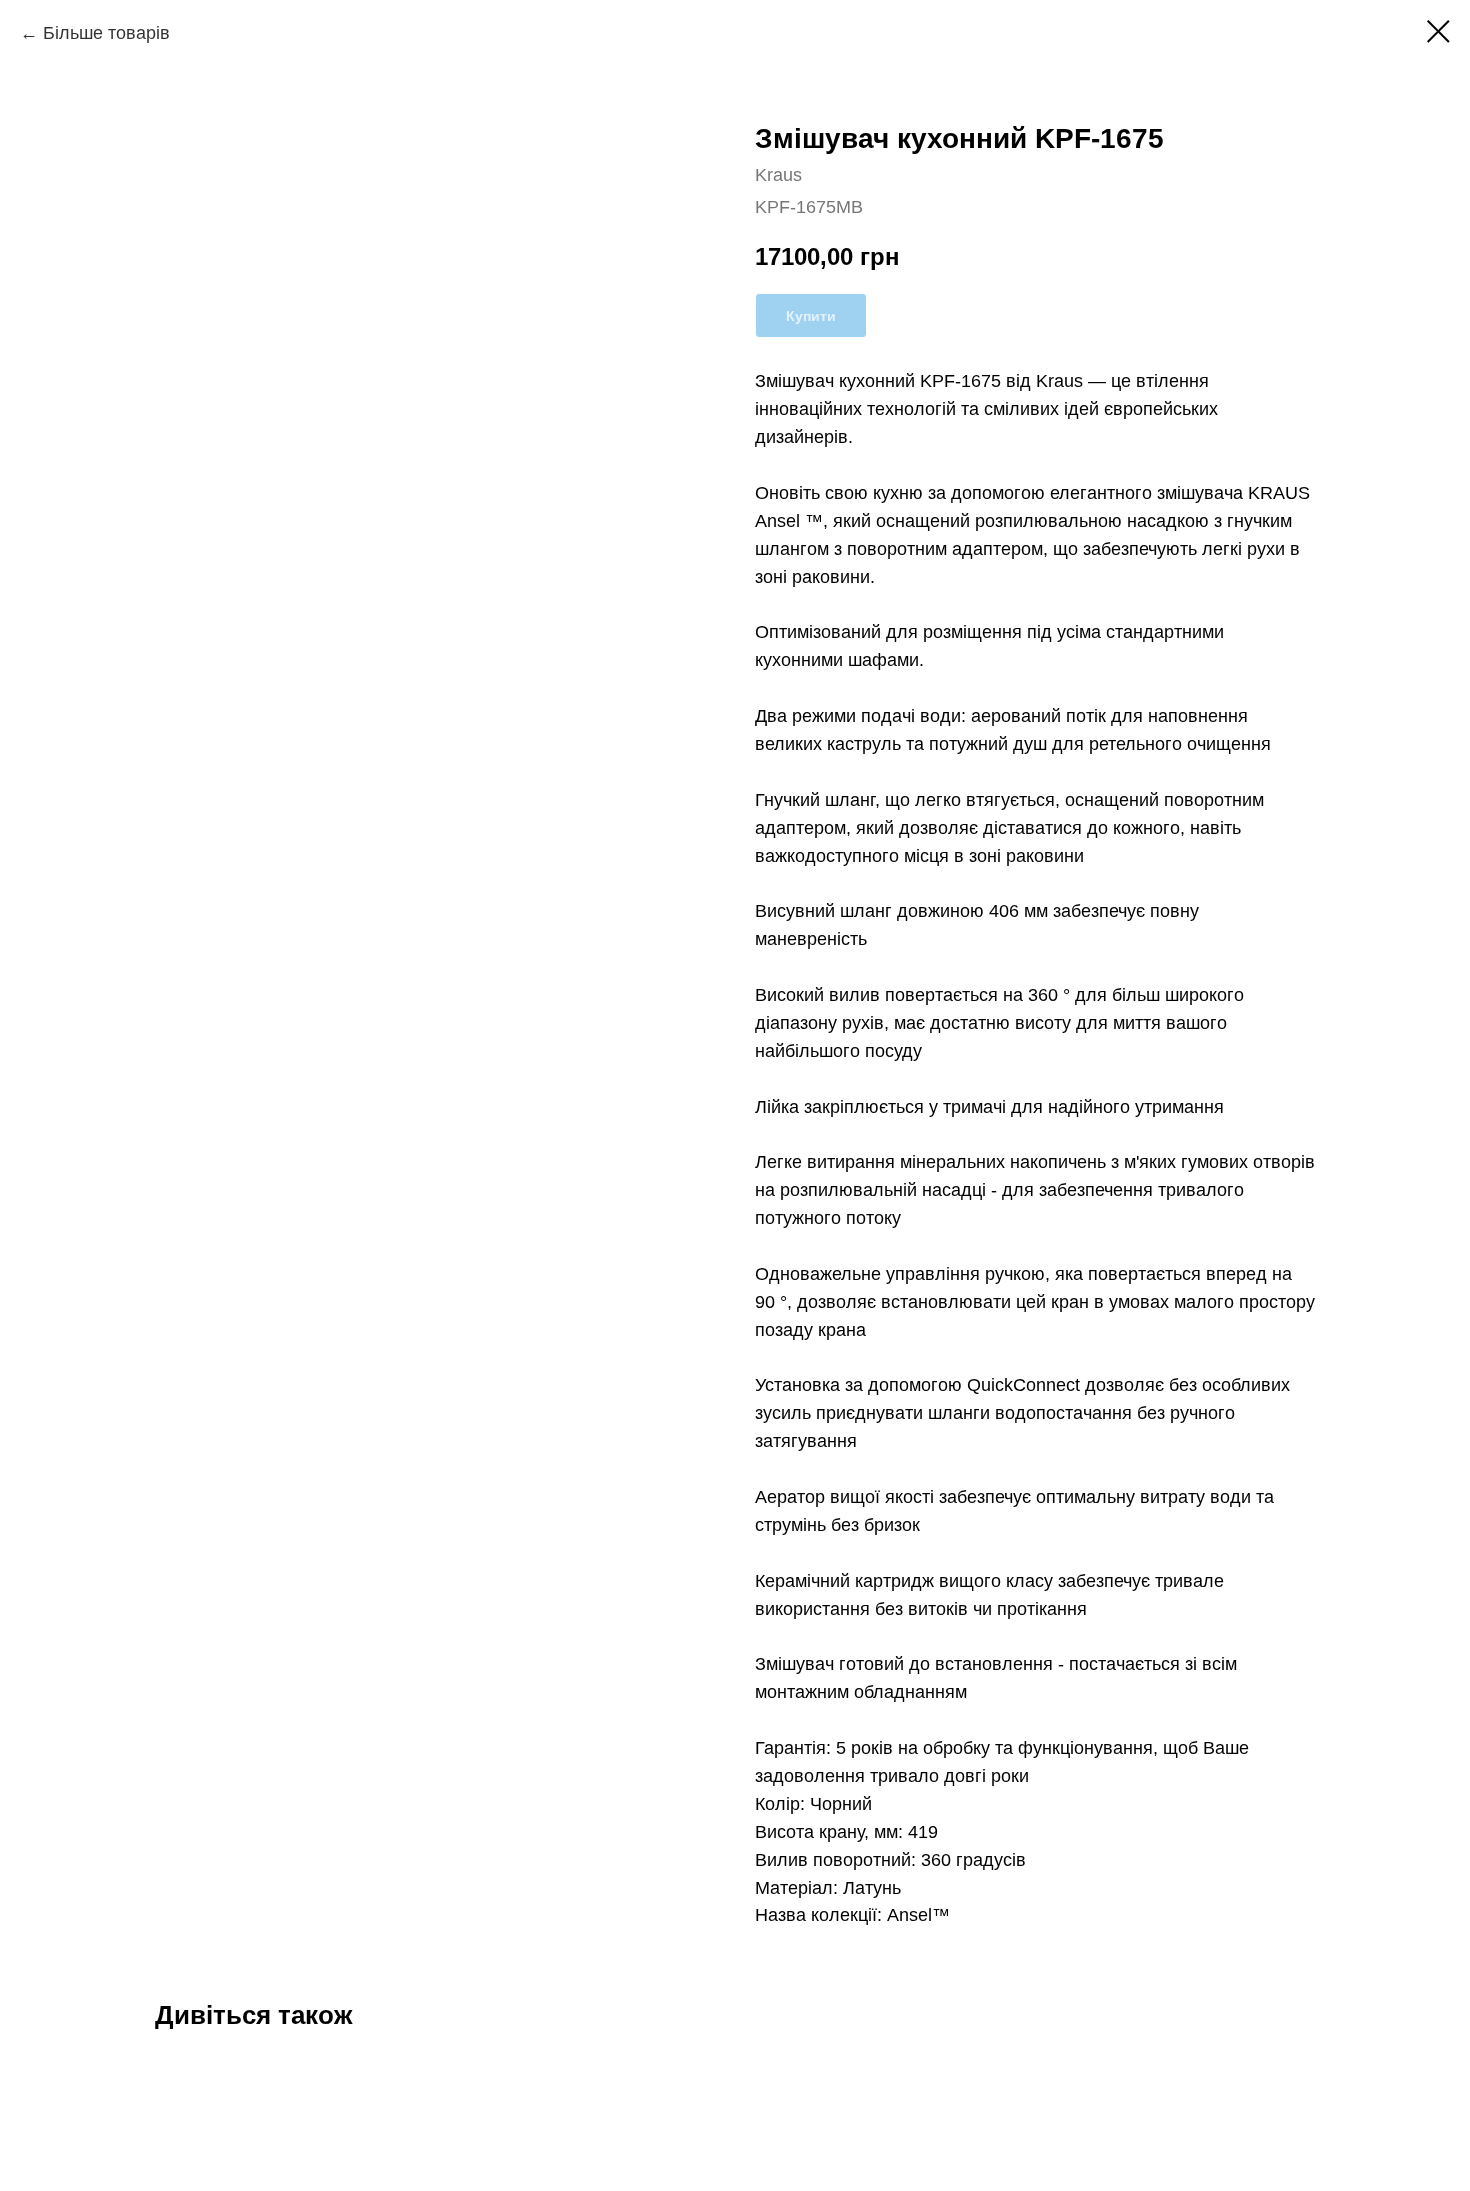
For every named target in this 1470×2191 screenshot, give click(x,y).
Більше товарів (106, 33)
